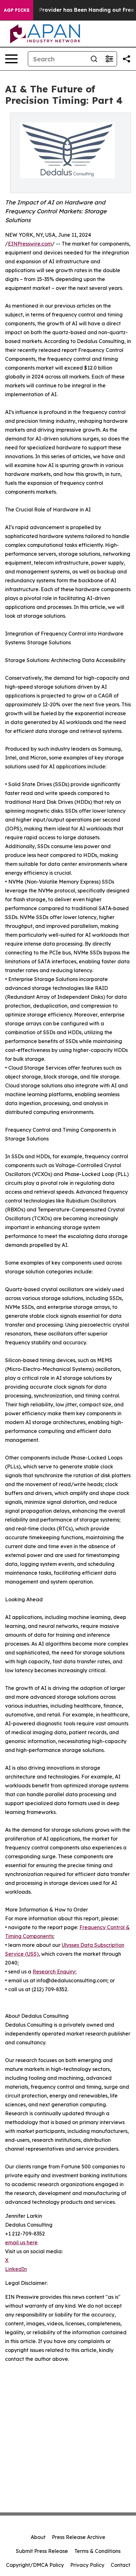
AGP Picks (17, 10)
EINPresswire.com (30, 244)
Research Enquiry (54, 1972)
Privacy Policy (87, 2565)
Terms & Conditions (97, 2551)
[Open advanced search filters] (109, 59)
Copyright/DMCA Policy (35, 2565)
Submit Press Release (42, 2551)
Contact (121, 2565)
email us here (21, 2242)
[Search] (94, 59)
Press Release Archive (79, 2537)
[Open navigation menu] (11, 59)
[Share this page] (127, 59)
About (38, 2537)
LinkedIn (16, 2269)
